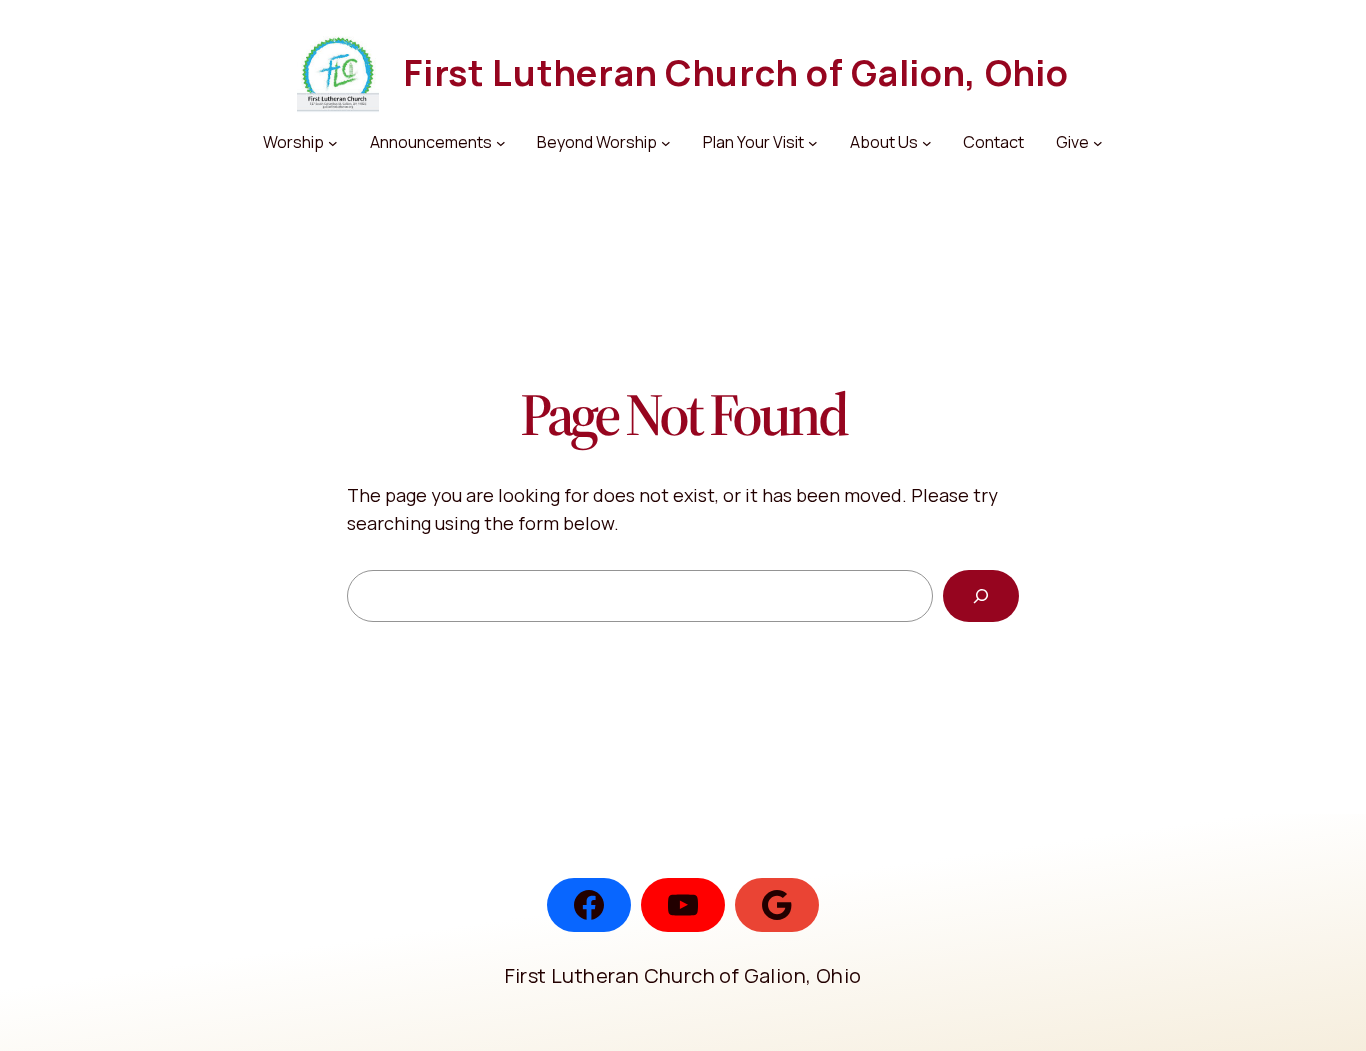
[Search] (981, 596)
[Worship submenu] (333, 143)
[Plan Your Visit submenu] (813, 143)
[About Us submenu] (927, 143)
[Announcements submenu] (501, 143)
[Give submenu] (1098, 143)
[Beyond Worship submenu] (666, 143)
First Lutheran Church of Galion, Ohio (736, 72)
